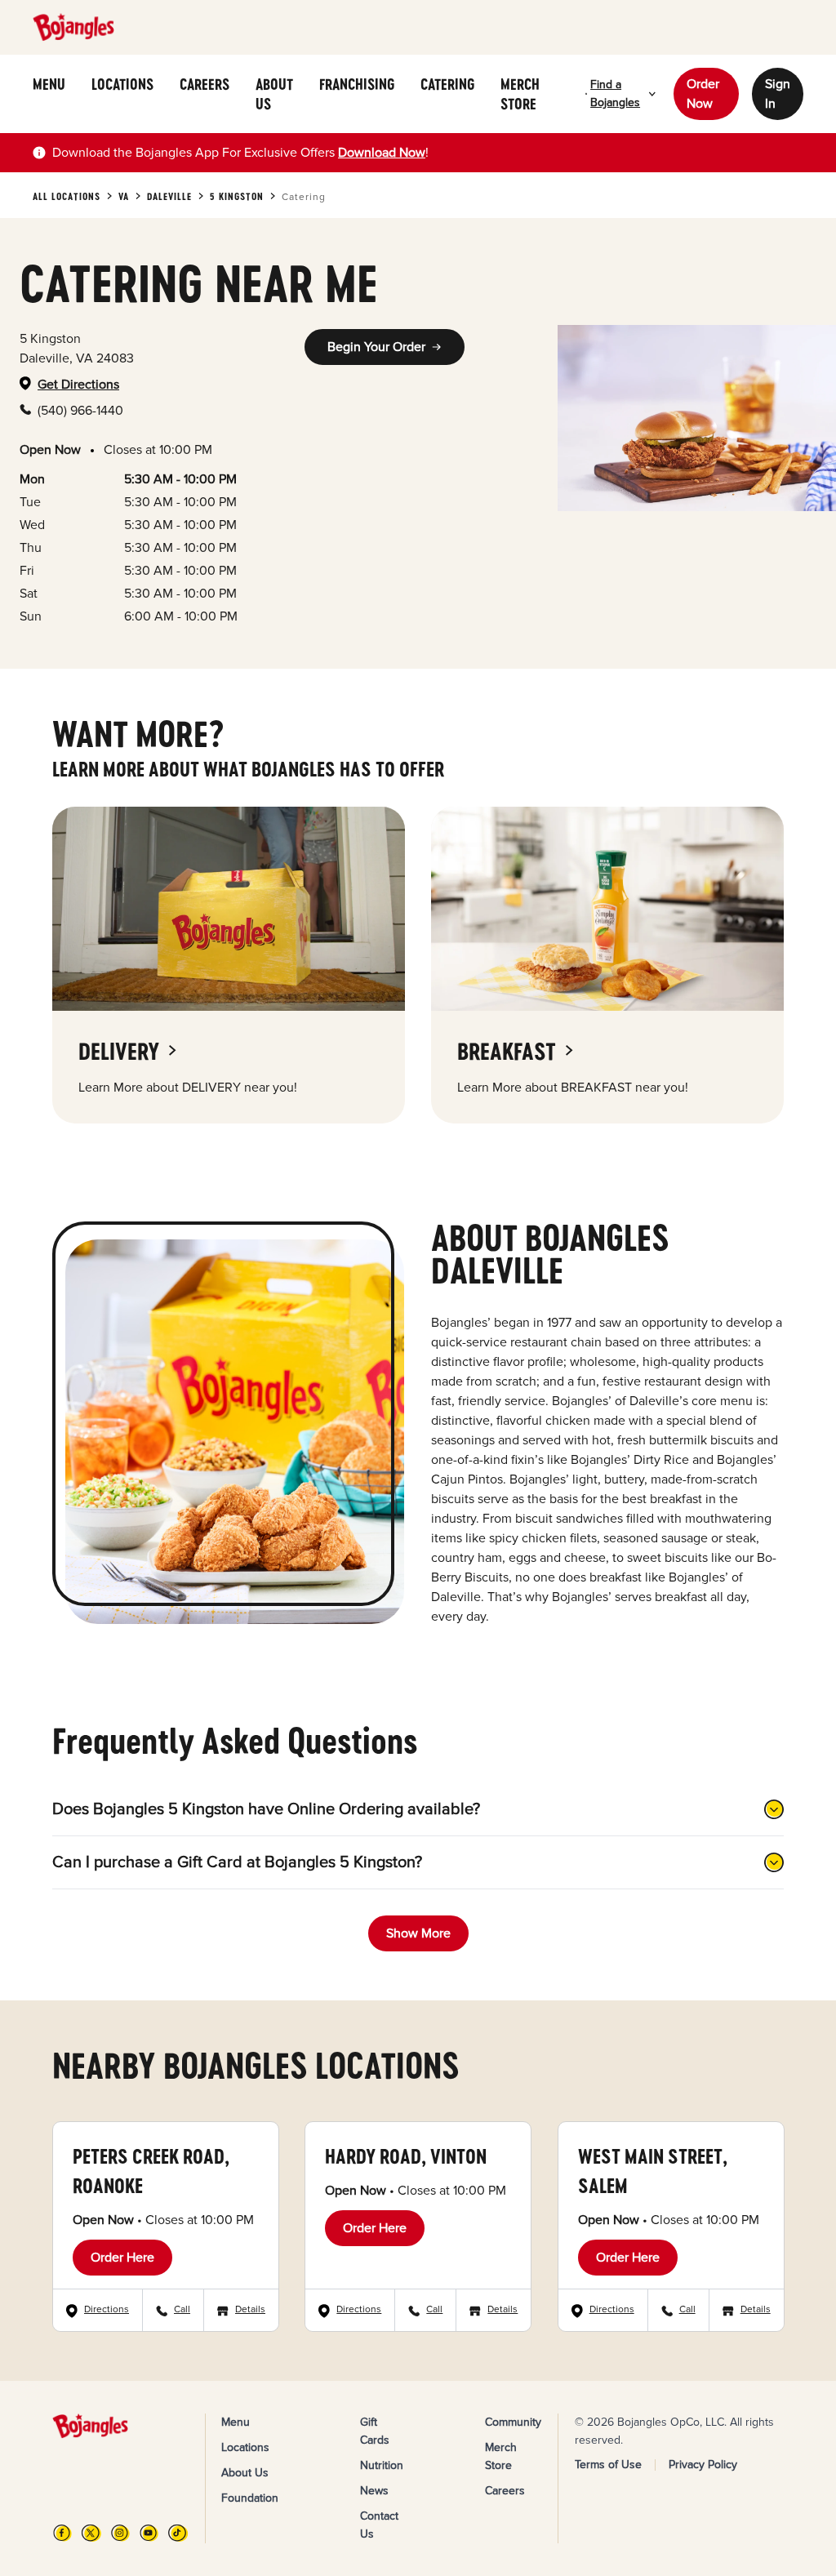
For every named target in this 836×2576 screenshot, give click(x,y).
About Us (245, 2473)
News (374, 2491)
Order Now (703, 94)
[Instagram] (120, 2533)
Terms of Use (608, 2465)
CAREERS (205, 84)
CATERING (447, 84)
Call (182, 2309)
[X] (91, 2533)
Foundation (250, 2498)
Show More (418, 1933)
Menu (236, 2422)
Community (513, 2422)
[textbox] (240, 153)
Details (250, 2309)
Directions (107, 2309)
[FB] (62, 2533)
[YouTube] (149, 2533)
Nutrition (382, 2465)
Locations (245, 2447)
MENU (49, 84)
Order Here (122, 2258)
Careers (505, 2491)
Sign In (778, 94)
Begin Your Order (376, 347)
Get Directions (78, 385)
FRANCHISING (357, 84)
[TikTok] (178, 2533)
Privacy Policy (703, 2465)
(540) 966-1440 (80, 411)
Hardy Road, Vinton (406, 2156)
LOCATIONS (122, 84)
